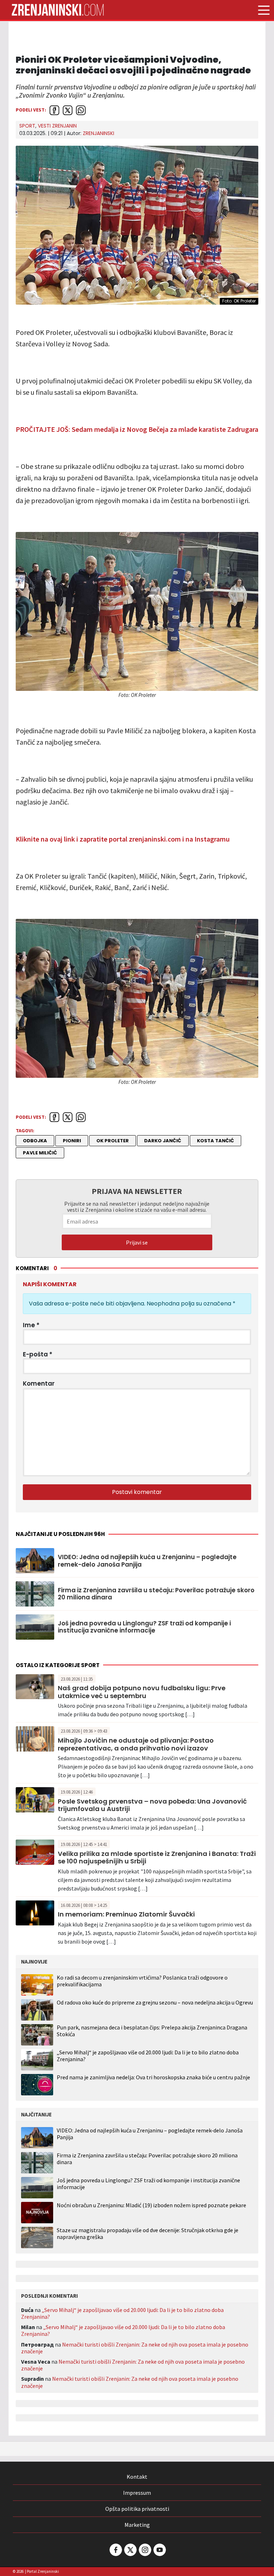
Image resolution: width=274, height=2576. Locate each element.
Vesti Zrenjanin (57, 126)
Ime (31, 1325)
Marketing (137, 2525)
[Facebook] (115, 2550)
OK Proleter (113, 1141)
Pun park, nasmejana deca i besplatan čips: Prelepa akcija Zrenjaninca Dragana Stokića (152, 2031)
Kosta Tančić (215, 1141)
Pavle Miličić (40, 1153)
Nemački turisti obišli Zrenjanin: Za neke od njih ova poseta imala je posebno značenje (135, 2348)
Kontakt (137, 2477)
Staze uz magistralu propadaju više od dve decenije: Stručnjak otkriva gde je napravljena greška (148, 2234)
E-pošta (38, 1354)
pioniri (72, 1141)
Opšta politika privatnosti (137, 2509)
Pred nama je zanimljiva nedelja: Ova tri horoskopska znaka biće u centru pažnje (153, 2077)
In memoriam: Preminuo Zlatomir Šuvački (126, 1914)
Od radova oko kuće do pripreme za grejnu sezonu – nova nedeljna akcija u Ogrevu (155, 2002)
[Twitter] (130, 2550)
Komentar (39, 1383)
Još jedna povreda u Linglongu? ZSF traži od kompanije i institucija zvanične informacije (144, 1627)
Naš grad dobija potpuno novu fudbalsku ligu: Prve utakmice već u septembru (142, 1692)
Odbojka (35, 1141)
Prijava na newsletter (137, 1191)
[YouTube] (159, 2550)
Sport (27, 126)
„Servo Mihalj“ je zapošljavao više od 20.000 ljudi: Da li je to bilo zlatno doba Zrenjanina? (148, 2056)
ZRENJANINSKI (98, 133)
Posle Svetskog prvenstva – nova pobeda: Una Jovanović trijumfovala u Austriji (152, 1805)
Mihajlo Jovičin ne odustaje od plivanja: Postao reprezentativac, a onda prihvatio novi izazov (136, 1744)
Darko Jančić (163, 1141)
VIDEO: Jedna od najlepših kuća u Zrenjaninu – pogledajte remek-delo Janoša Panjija (147, 1561)
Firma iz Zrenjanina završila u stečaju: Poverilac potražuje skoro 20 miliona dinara (156, 1594)
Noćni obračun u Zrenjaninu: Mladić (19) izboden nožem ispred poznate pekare (151, 2205)
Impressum (137, 2493)
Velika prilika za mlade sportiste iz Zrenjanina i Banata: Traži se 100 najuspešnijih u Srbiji (157, 1858)
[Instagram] (144, 2550)
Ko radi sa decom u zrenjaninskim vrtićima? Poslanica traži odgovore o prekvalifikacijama (142, 1981)
